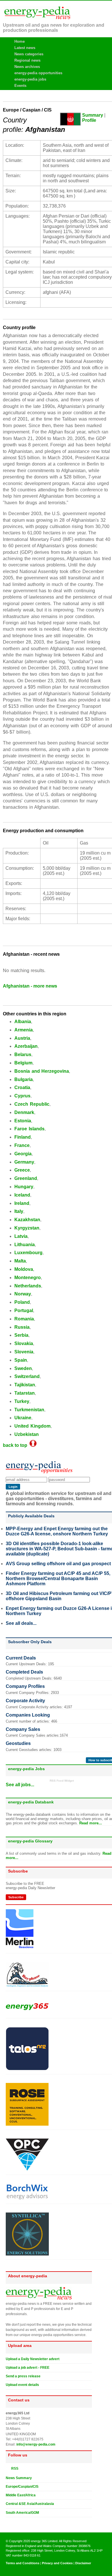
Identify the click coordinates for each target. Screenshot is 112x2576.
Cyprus (22, 1096)
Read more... (91, 1823)
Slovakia (24, 1343)
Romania (24, 1319)
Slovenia (24, 1352)
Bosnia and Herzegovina (42, 1071)
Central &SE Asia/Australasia (30, 2504)
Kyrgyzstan (27, 1228)
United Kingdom (32, 1426)
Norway (23, 1294)
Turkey (22, 1401)
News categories (29, 54)
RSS (13, 2468)
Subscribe (16, 1897)
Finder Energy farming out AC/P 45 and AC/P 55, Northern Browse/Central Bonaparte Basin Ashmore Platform (58, 1579)
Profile (89, 120)
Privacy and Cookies (57, 2563)
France (22, 1145)
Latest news (25, 48)
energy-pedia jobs (30, 79)
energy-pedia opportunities (38, 73)
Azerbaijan (26, 1046)
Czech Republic (32, 1104)
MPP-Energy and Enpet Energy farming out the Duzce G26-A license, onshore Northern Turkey (57, 1531)
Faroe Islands (29, 1129)
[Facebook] (13, 2522)
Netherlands (28, 1286)
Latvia (21, 1236)
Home (20, 41)
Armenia (24, 1030)
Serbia (21, 1335)
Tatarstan (25, 1393)
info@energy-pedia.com (36, 2444)
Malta (20, 1261)
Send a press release (23, 2376)
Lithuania (25, 1245)
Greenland (26, 1178)
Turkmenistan (29, 1410)
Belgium (23, 1063)
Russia (22, 1327)
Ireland (22, 1203)
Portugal (24, 1311)
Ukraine (23, 1418)
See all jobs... (20, 1785)
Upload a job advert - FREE (28, 2368)
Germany (24, 1162)
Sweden (23, 1368)
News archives (27, 67)
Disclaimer (83, 2563)
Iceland (22, 1195)
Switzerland (27, 1376)
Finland (23, 1137)
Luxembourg (28, 1253)
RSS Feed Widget (62, 1781)
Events (20, 86)
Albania (23, 1022)
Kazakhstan (27, 1220)
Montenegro (28, 1278)
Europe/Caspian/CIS (22, 2487)
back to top (16, 1445)
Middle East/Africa (21, 2495)
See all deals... (21, 1623)
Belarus (23, 1055)
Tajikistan (25, 1385)
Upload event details (22, 2385)
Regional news (27, 60)
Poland (22, 1302)
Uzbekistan (27, 1434)
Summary (93, 115)
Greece (22, 1170)
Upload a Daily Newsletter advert (33, 2359)
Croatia (22, 1087)
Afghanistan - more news (30, 986)
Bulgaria (24, 1079)
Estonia (23, 1121)
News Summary (19, 2478)
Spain (21, 1360)
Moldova (24, 1269)
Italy (19, 1211)
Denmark (24, 1112)
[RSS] (8, 2468)
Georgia (23, 1154)
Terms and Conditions (23, 2563)
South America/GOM (22, 2513)
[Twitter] (8, 2522)
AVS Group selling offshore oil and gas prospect (58, 1564)
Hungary (24, 1187)
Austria (22, 1038)
